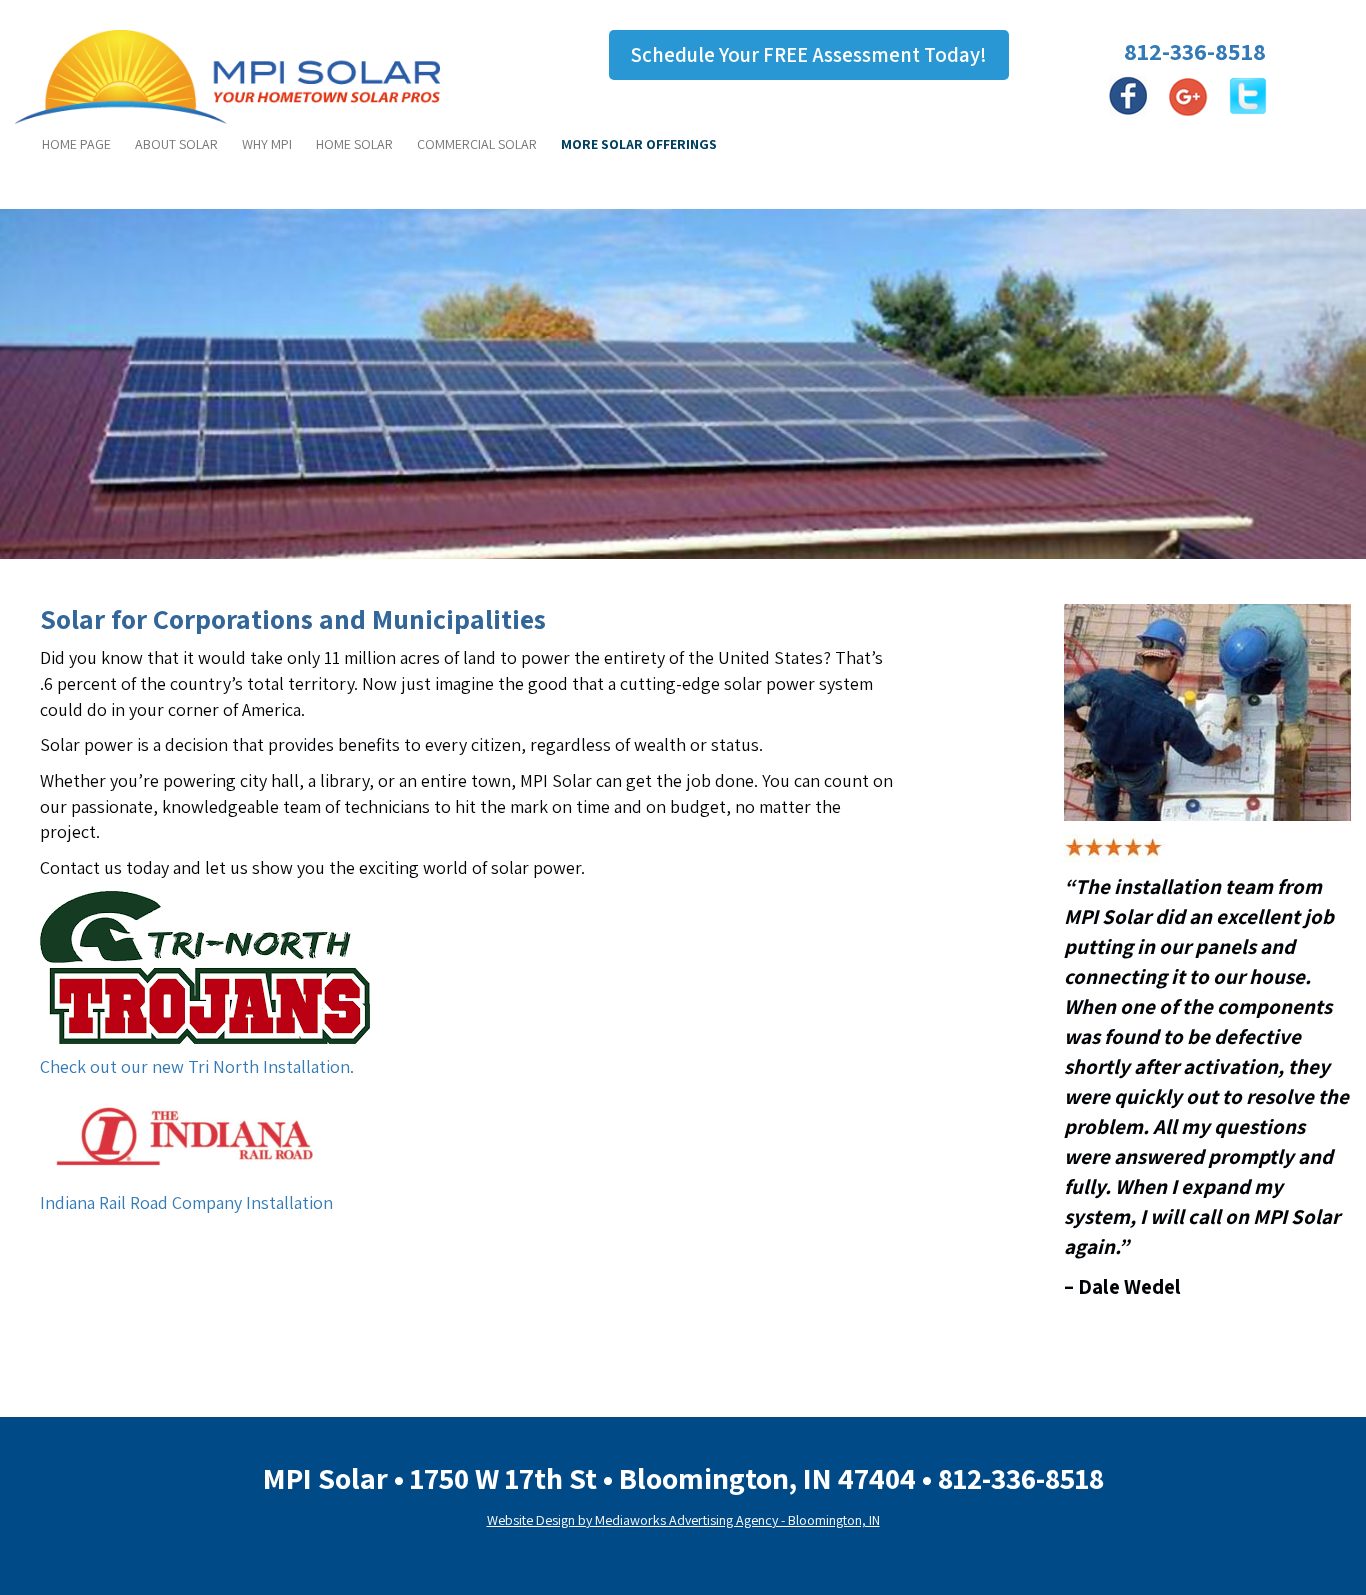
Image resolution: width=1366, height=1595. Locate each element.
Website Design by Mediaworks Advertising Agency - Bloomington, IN (683, 1520)
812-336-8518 (1195, 51)
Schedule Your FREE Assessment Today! (809, 54)
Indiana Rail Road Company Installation (186, 1202)
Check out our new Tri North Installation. (197, 1066)
